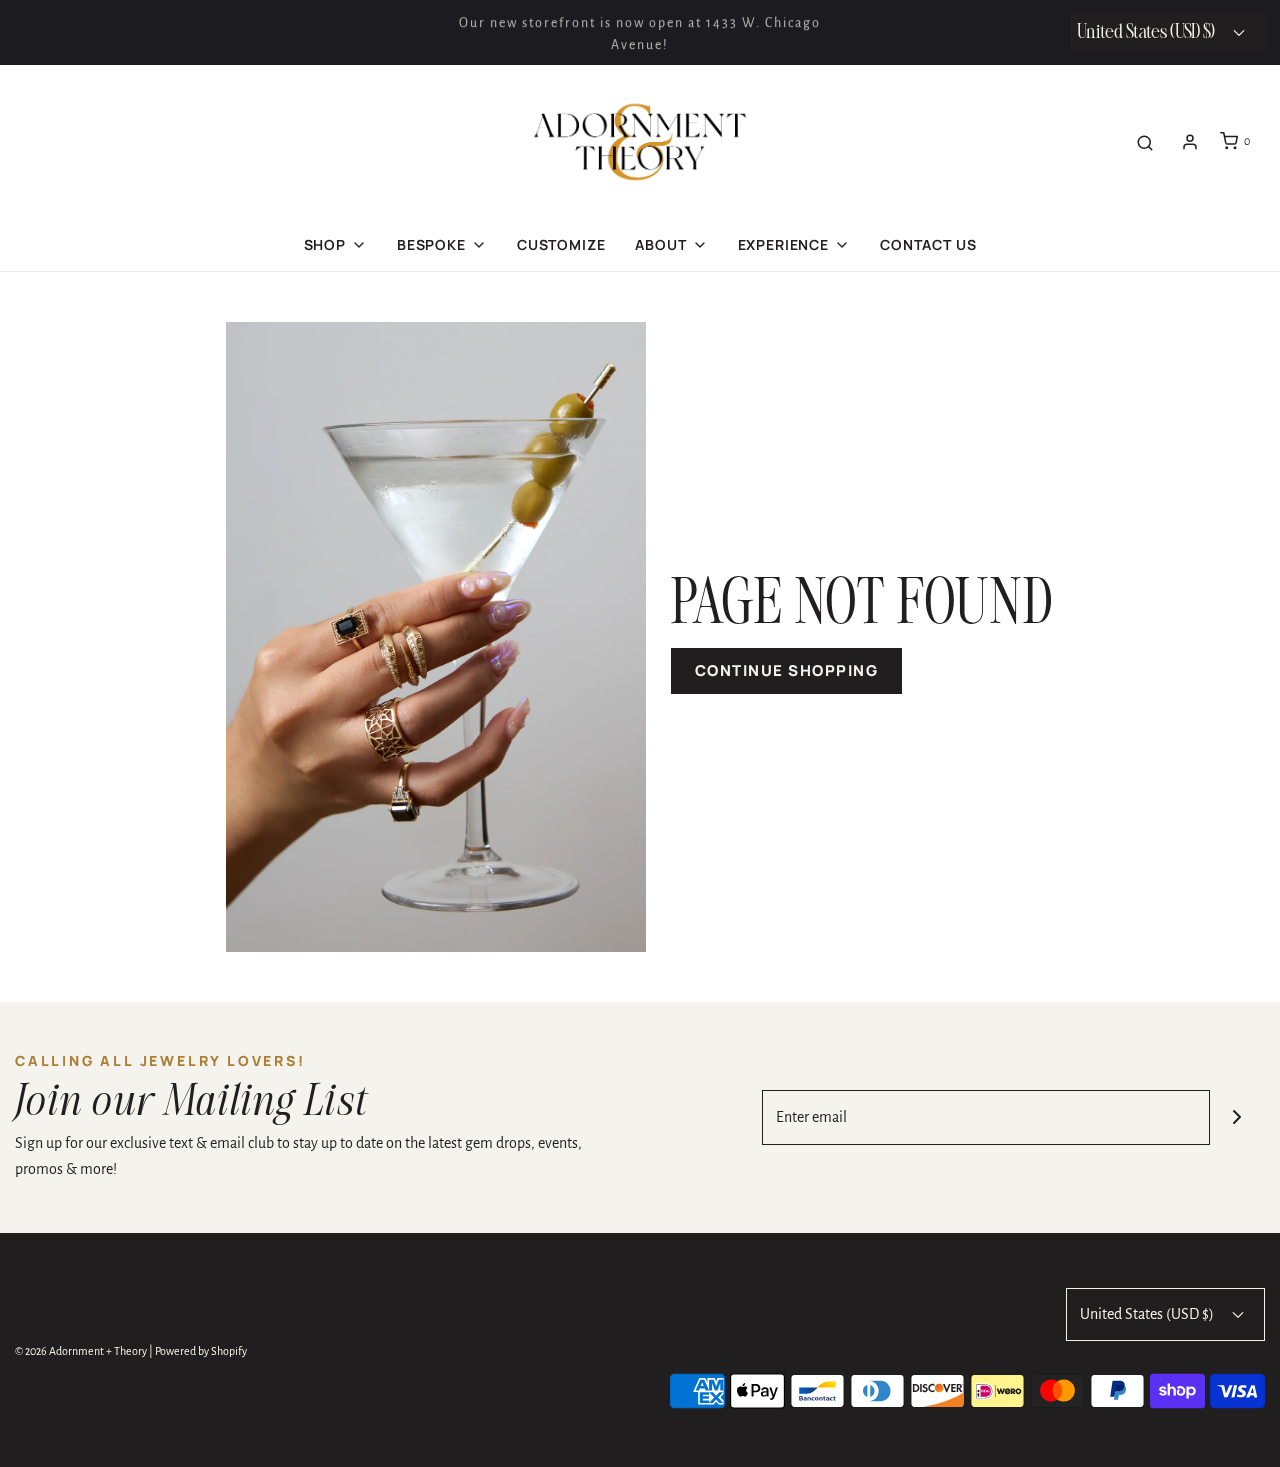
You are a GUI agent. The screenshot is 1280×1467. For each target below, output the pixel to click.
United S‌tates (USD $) (1147, 32)
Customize (561, 244)
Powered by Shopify (201, 1351)
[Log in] (1190, 142)
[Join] (1237, 1117)
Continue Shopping (787, 670)
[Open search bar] (1145, 141)
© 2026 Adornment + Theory (81, 1351)
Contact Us (928, 244)
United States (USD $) (1148, 1314)
